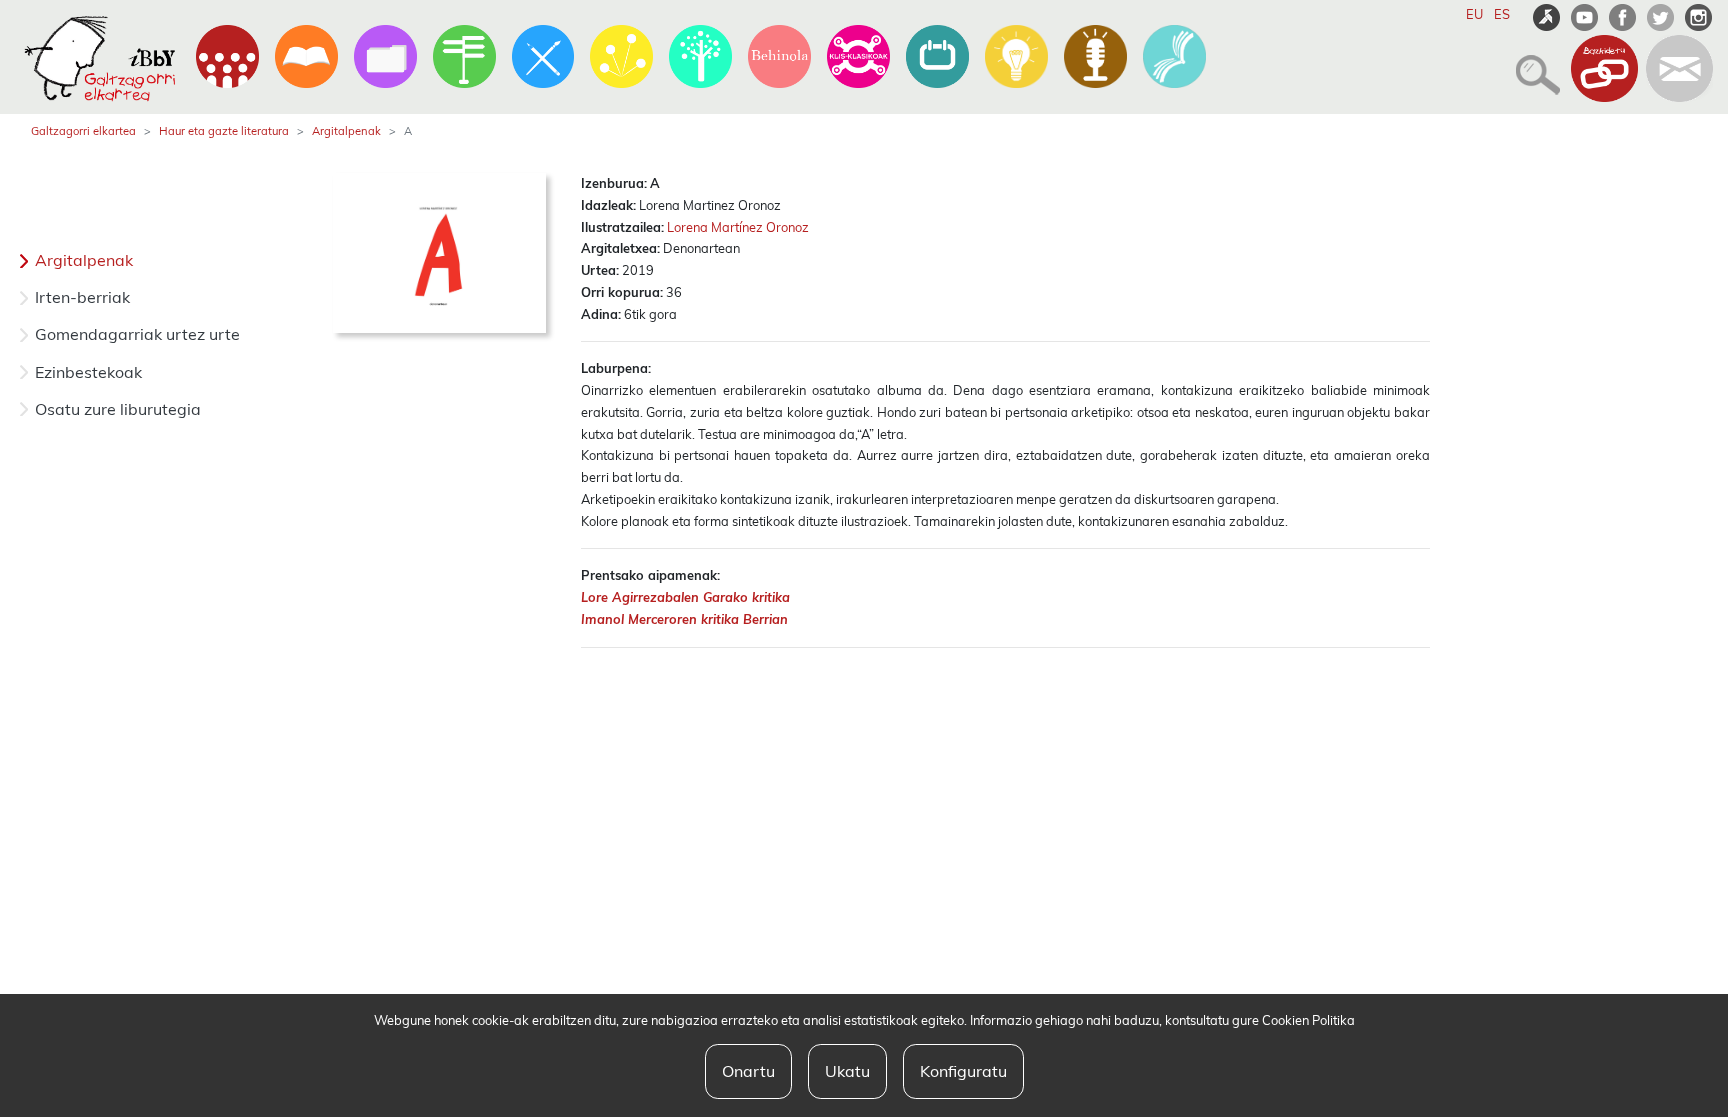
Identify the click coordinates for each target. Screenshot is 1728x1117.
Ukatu (847, 1071)
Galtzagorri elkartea (83, 131)
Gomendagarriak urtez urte (137, 334)
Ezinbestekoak (88, 372)
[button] (1532, 66)
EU (1474, 14)
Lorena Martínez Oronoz (738, 227)
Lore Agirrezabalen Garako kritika (685, 597)
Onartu (748, 1071)
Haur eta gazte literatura (224, 131)
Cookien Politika (1308, 1020)
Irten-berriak (82, 297)
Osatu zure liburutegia (118, 409)
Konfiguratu (963, 1071)
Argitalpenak (346, 131)
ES (1502, 14)
